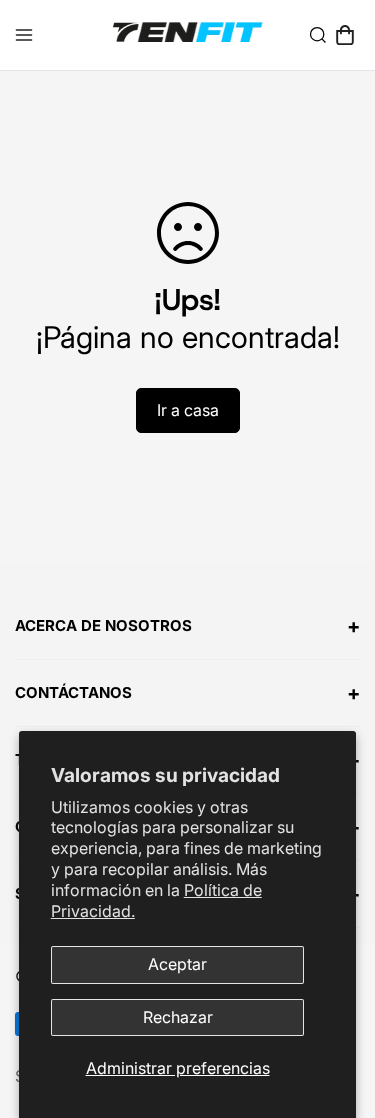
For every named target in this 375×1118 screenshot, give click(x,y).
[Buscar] (318, 35)
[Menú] (24, 35)
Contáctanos (187, 693)
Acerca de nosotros (187, 626)
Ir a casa (188, 410)
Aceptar (177, 964)
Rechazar (178, 1017)
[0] (345, 35)
